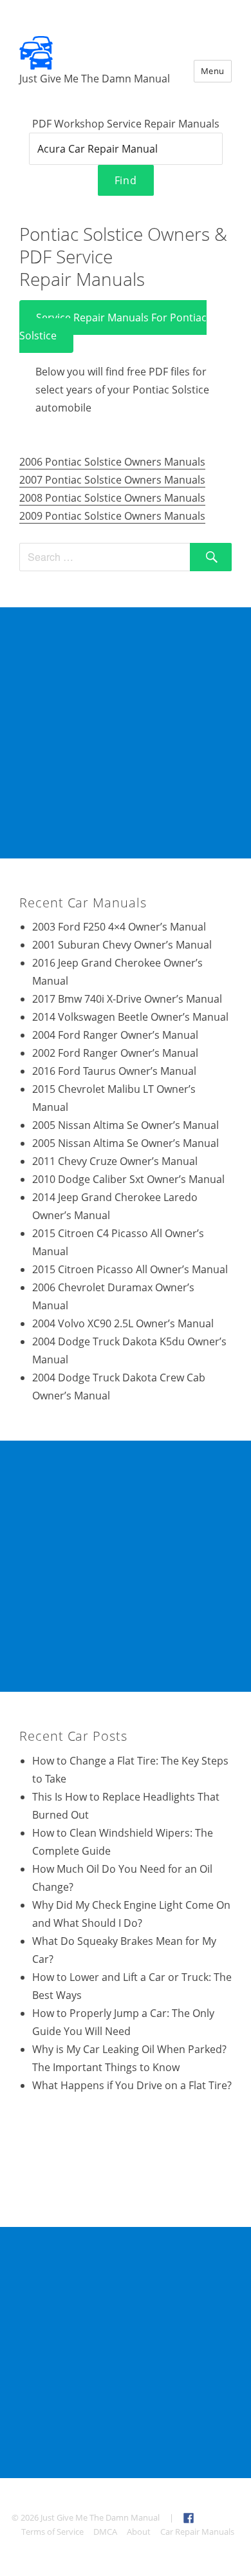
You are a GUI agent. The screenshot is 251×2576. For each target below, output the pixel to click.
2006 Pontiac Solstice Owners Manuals (112, 462)
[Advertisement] (126, 733)
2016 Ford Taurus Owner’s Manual (114, 1071)
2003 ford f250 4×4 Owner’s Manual (119, 927)
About (139, 2532)
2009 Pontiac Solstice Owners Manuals (112, 516)
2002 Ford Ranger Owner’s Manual (115, 1053)
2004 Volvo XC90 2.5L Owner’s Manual (123, 1323)
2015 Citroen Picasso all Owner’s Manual (130, 1269)
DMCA (105, 2532)
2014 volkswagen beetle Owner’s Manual (130, 1017)
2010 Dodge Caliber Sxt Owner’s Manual (128, 1179)
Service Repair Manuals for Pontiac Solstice (113, 327)
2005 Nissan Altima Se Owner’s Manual (126, 1125)
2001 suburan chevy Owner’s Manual (122, 945)
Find (126, 180)
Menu (213, 71)
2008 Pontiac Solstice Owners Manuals (112, 498)
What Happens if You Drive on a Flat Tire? (132, 2085)
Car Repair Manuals (197, 2532)
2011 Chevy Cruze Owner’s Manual (115, 1161)
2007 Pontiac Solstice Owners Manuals (112, 480)
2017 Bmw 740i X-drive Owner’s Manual (127, 999)
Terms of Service (52, 2532)
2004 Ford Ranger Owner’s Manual (115, 1035)
